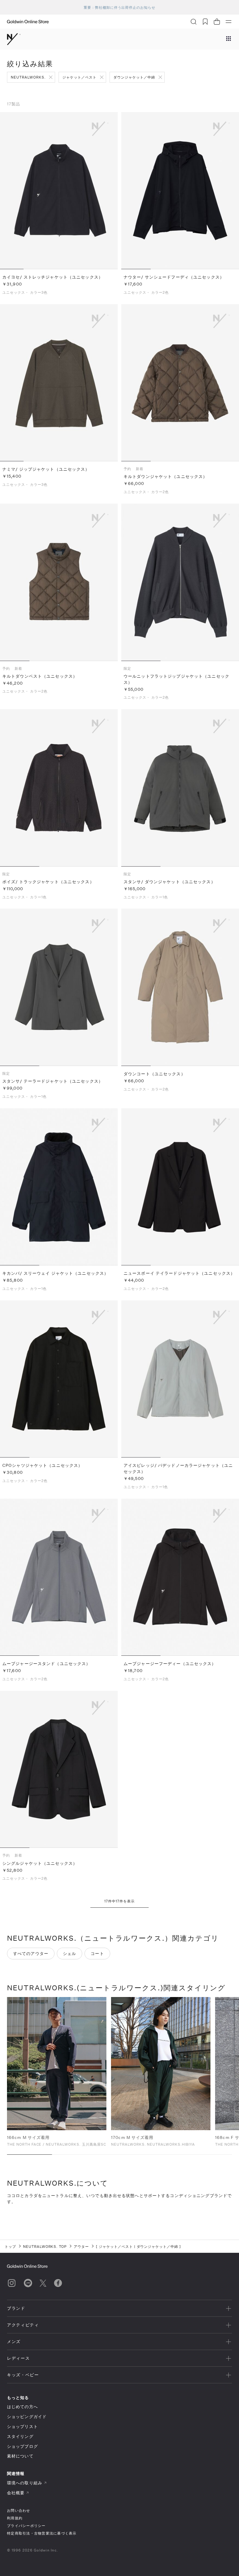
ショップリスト (22, 2426)
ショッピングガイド (27, 2416)
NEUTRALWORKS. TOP (45, 2246)
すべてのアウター (31, 1953)
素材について (20, 2456)
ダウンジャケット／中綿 (134, 77)
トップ (10, 2246)
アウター (81, 2246)
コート (97, 1953)
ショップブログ (22, 2446)
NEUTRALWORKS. (28, 77)
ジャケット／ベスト (79, 77)
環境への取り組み (25, 2483)
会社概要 (16, 2493)
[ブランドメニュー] (229, 39)
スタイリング (20, 2436)
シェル (70, 1953)
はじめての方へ (22, 2407)
